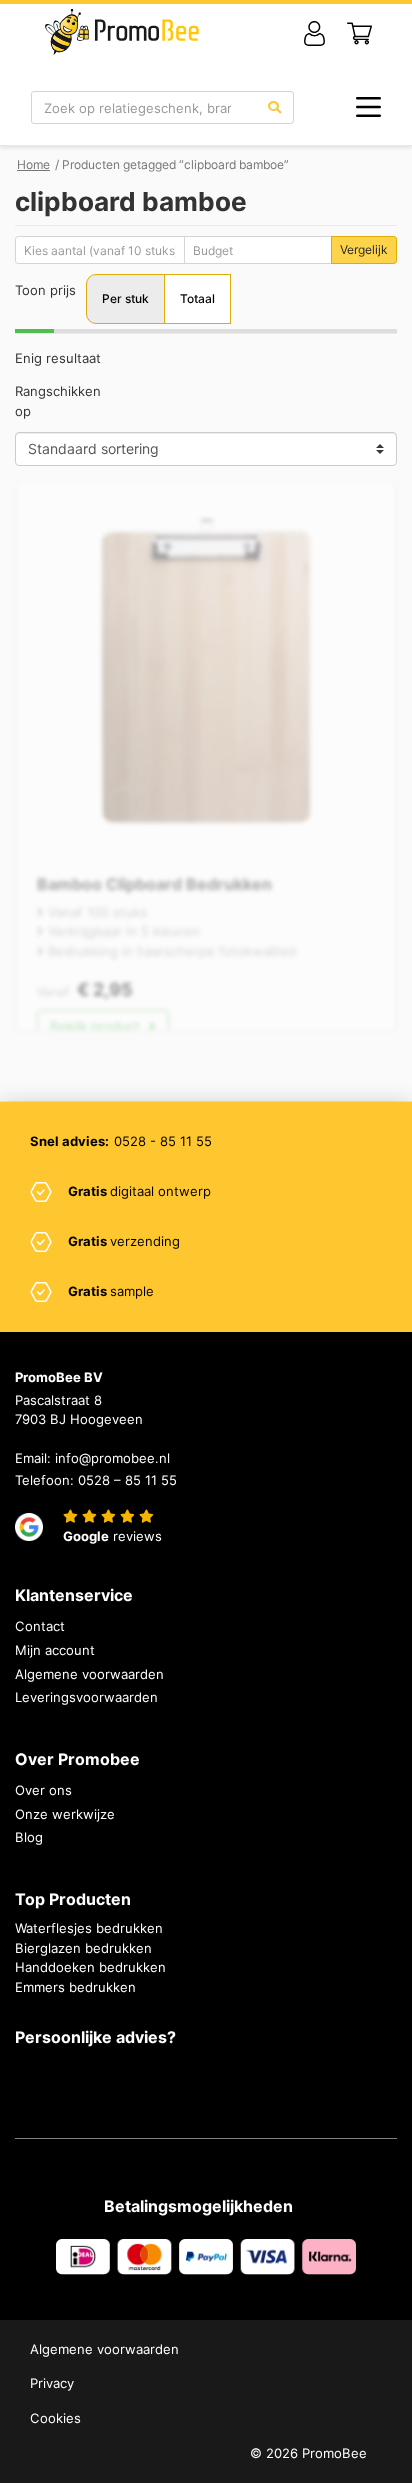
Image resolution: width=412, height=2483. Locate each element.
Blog (29, 1837)
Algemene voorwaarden (89, 1674)
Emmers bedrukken (75, 1987)
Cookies (55, 2418)
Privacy (52, 2383)
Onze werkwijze (65, 1814)
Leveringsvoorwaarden (86, 1697)
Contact (40, 1626)
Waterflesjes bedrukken (89, 1928)
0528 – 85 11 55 (127, 1480)
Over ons (43, 1790)
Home (33, 164)
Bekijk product (97, 1026)
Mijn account (55, 1650)
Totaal (197, 298)
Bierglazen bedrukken (83, 1948)
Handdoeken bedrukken (90, 1967)
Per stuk (125, 298)
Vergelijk (364, 249)
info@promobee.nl (112, 1458)
